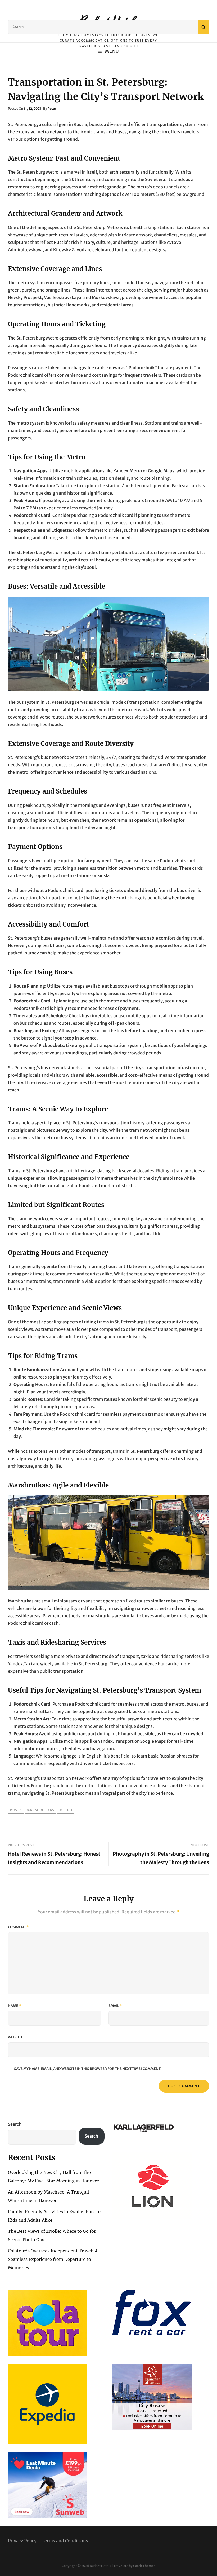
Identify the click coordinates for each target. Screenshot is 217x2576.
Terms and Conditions (65, 2541)
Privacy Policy (22, 2541)
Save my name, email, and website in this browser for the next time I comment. (88, 2069)
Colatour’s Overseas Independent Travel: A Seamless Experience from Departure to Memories (53, 2259)
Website (15, 2037)
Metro (66, 1810)
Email (115, 2006)
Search (15, 2124)
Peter (52, 109)
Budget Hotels (100, 2566)
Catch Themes (144, 2566)
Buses (16, 1810)
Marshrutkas (40, 1810)
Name (14, 2006)
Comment (18, 1927)
